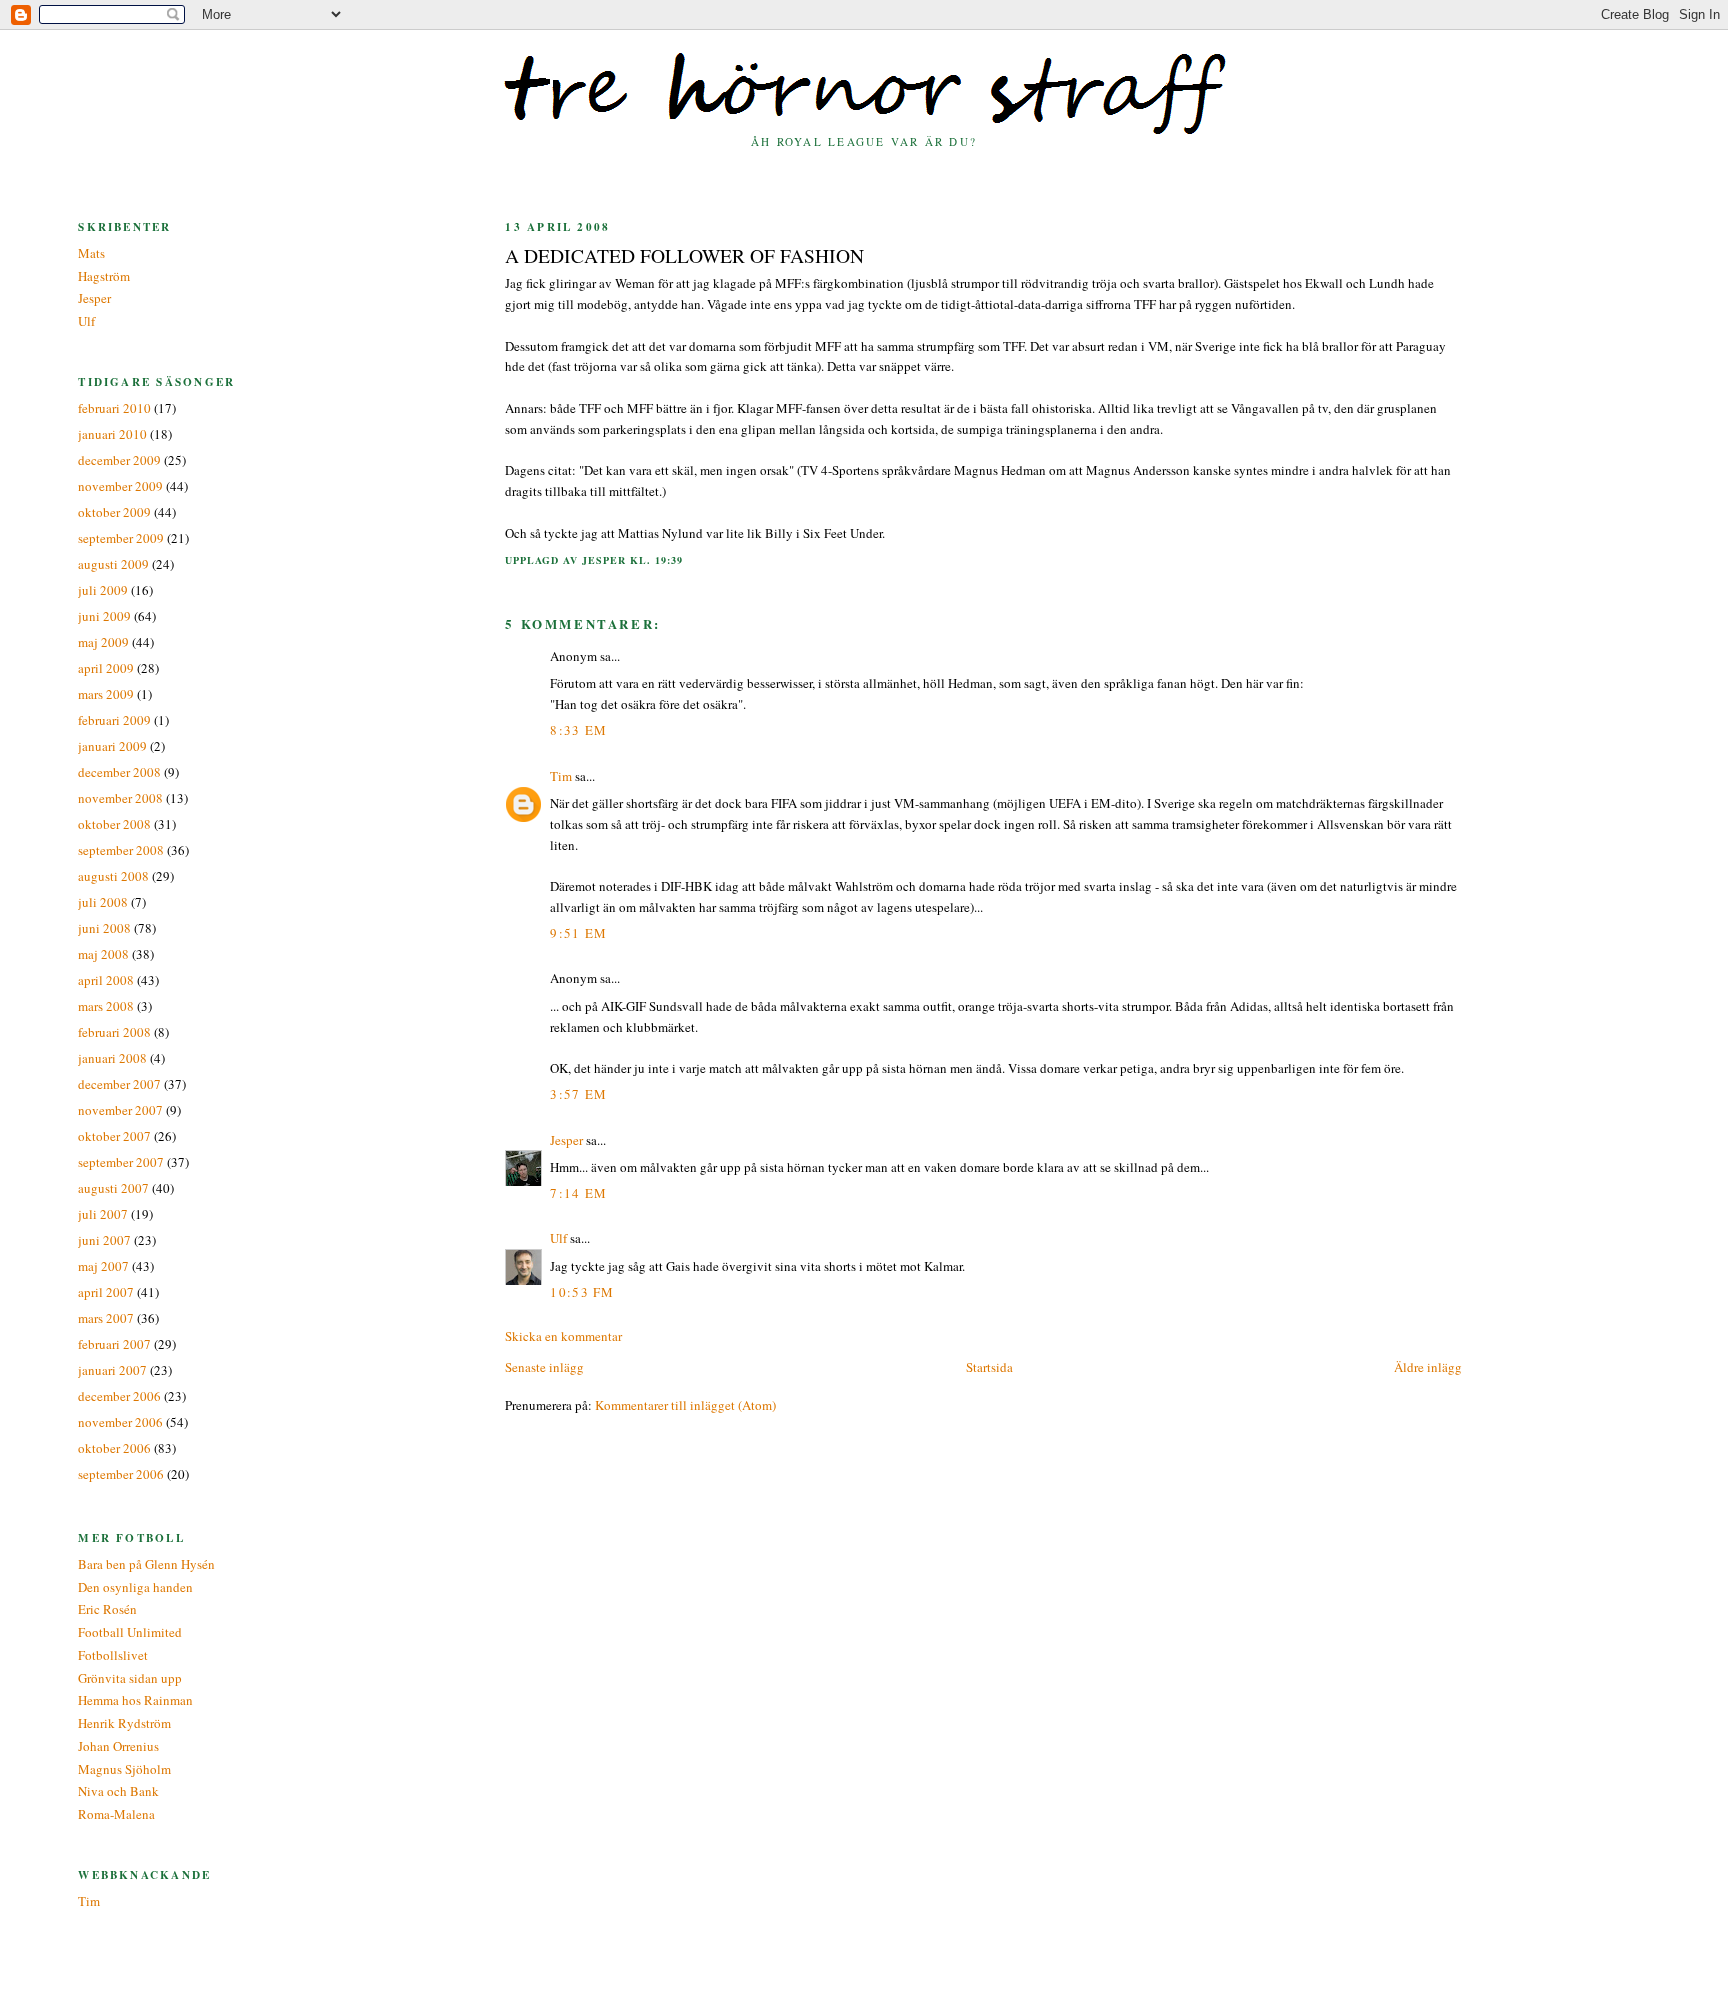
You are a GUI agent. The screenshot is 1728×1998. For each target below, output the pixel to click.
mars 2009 (106, 694)
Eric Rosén (107, 1609)
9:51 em (578, 933)
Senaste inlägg (544, 1367)
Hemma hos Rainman (135, 1700)
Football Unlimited (130, 1632)
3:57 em (578, 1094)
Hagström (104, 276)
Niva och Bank (118, 1791)
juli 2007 (103, 1214)
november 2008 (120, 798)
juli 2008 (103, 902)
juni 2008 (104, 928)
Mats (91, 253)
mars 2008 (106, 1006)
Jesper (566, 1140)
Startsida (989, 1367)
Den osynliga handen (135, 1587)
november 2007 (120, 1110)
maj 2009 (103, 642)
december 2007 (119, 1084)
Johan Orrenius (118, 1746)
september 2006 (121, 1474)
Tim (561, 776)
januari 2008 (112, 1058)
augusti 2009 (113, 564)
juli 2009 (103, 590)
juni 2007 (104, 1240)
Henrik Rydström (124, 1723)
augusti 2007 (113, 1188)
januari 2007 (112, 1370)
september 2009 (121, 538)
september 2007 (121, 1162)
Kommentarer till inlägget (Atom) (685, 1405)
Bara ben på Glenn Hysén (146, 1564)
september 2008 (121, 850)
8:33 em (578, 730)
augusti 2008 (113, 876)
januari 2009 (112, 746)
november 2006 (120, 1422)
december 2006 (119, 1396)
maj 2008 (103, 954)
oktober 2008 (114, 824)
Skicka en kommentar (563, 1336)
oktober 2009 (114, 512)
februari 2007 (114, 1344)
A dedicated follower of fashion (684, 255)
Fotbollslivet (113, 1655)
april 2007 (106, 1292)
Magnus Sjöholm (124, 1769)
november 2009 (120, 486)
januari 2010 (112, 434)
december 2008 (119, 772)
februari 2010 (114, 408)
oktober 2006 (114, 1448)
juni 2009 (104, 616)
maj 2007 (103, 1266)
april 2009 (106, 668)
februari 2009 (114, 720)
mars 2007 (106, 1318)
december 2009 (119, 460)
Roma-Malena (116, 1814)
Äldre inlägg (1428, 1367)
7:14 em (578, 1193)
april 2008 (106, 980)
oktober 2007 (114, 1136)
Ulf (558, 1238)
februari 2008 (114, 1032)
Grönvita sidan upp (130, 1678)
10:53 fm (582, 1292)
